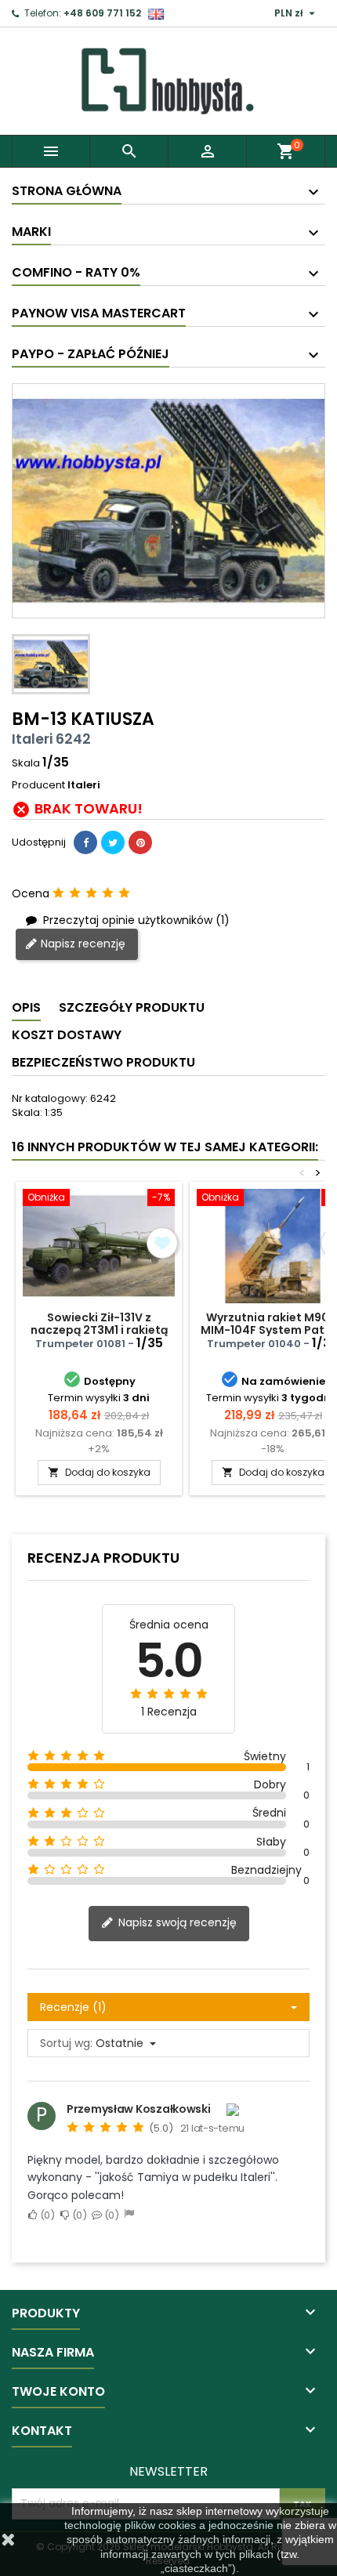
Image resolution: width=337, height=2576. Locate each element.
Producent (38, 785)
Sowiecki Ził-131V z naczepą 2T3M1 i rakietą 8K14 (99, 1330)
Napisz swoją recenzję (176, 1922)
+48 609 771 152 (102, 13)
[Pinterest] (140, 842)
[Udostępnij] (85, 842)
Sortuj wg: (66, 2043)
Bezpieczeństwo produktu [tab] (103, 1062)
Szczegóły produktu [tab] (132, 1007)
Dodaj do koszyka (99, 1472)
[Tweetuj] (113, 842)
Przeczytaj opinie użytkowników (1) (135, 920)
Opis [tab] (26, 1007)
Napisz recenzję (82, 944)
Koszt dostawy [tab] (67, 1035)
